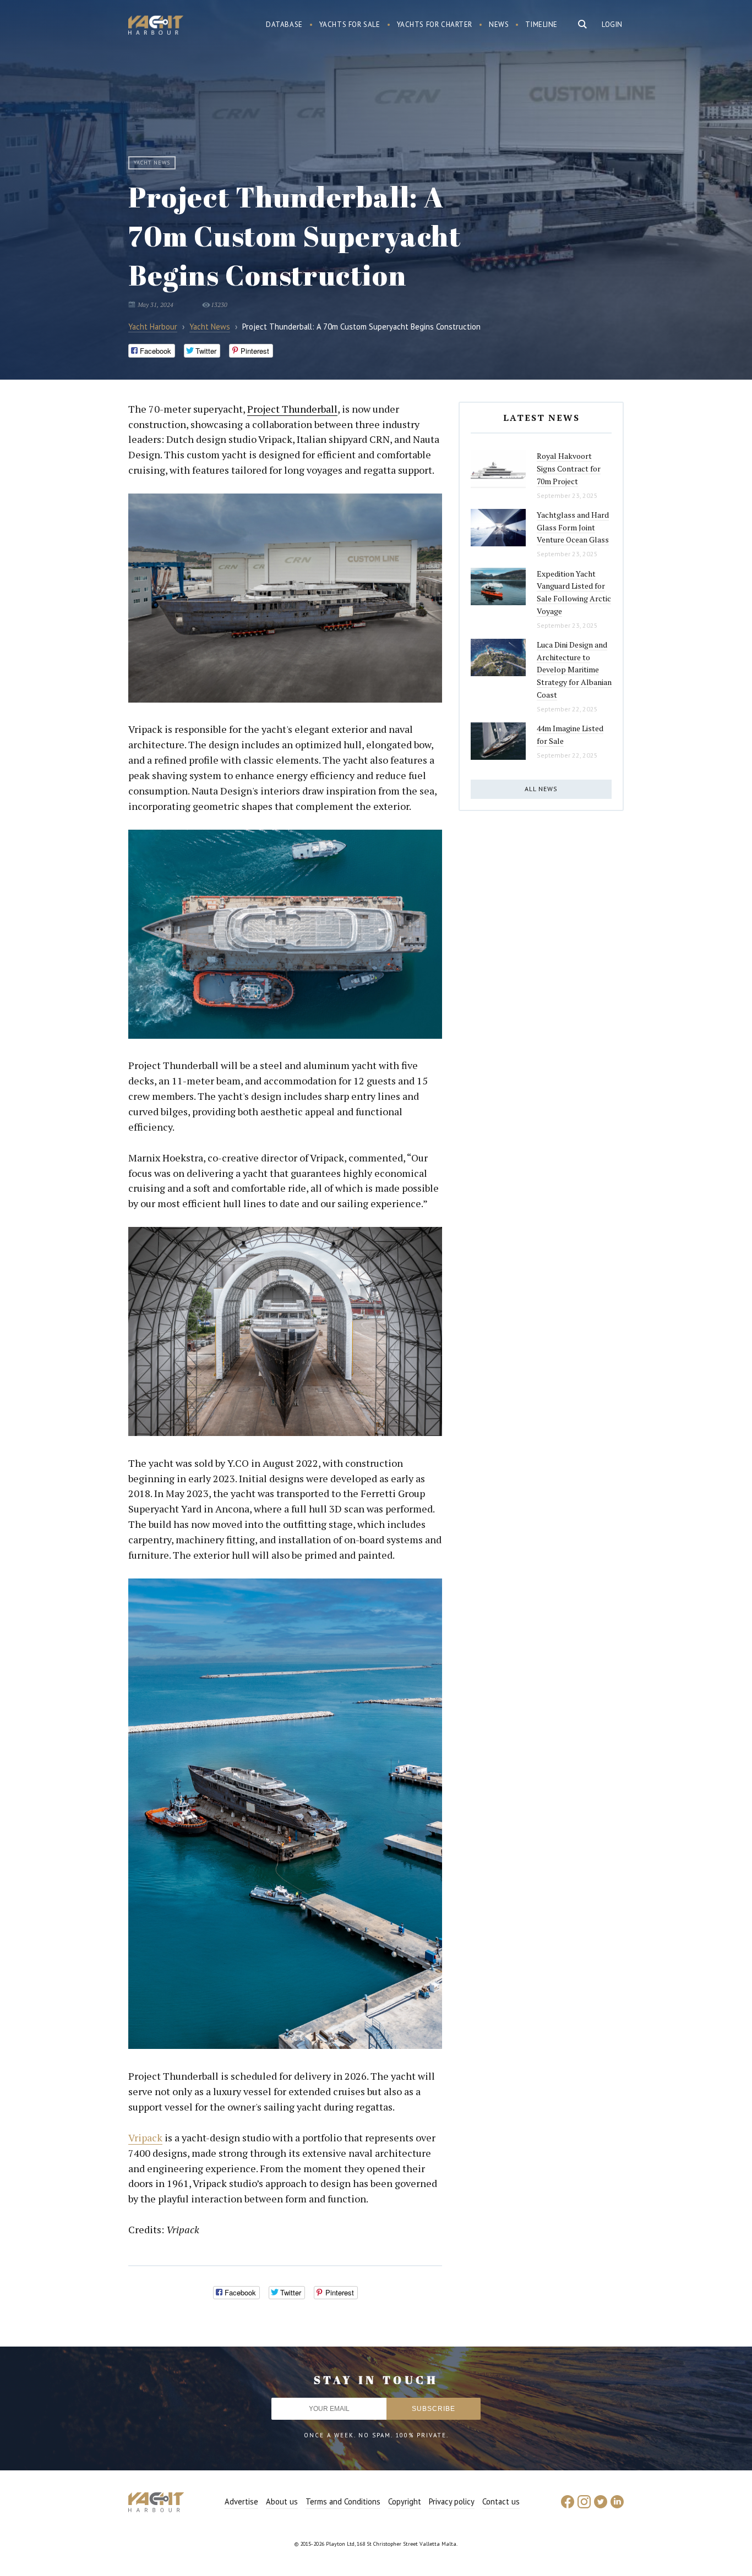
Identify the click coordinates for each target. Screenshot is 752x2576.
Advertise (241, 2501)
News (499, 24)
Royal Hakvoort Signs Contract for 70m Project (569, 468)
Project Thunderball (292, 409)
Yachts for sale (350, 24)
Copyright (405, 2501)
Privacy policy (452, 2501)
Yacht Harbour (156, 26)
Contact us (501, 2501)
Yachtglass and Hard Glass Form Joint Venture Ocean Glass (573, 527)
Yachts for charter (435, 24)
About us (282, 2501)
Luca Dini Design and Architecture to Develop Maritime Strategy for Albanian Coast (574, 670)
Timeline (541, 24)
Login (612, 24)
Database (284, 24)
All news (541, 789)
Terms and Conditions (343, 2501)
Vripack (145, 2137)
